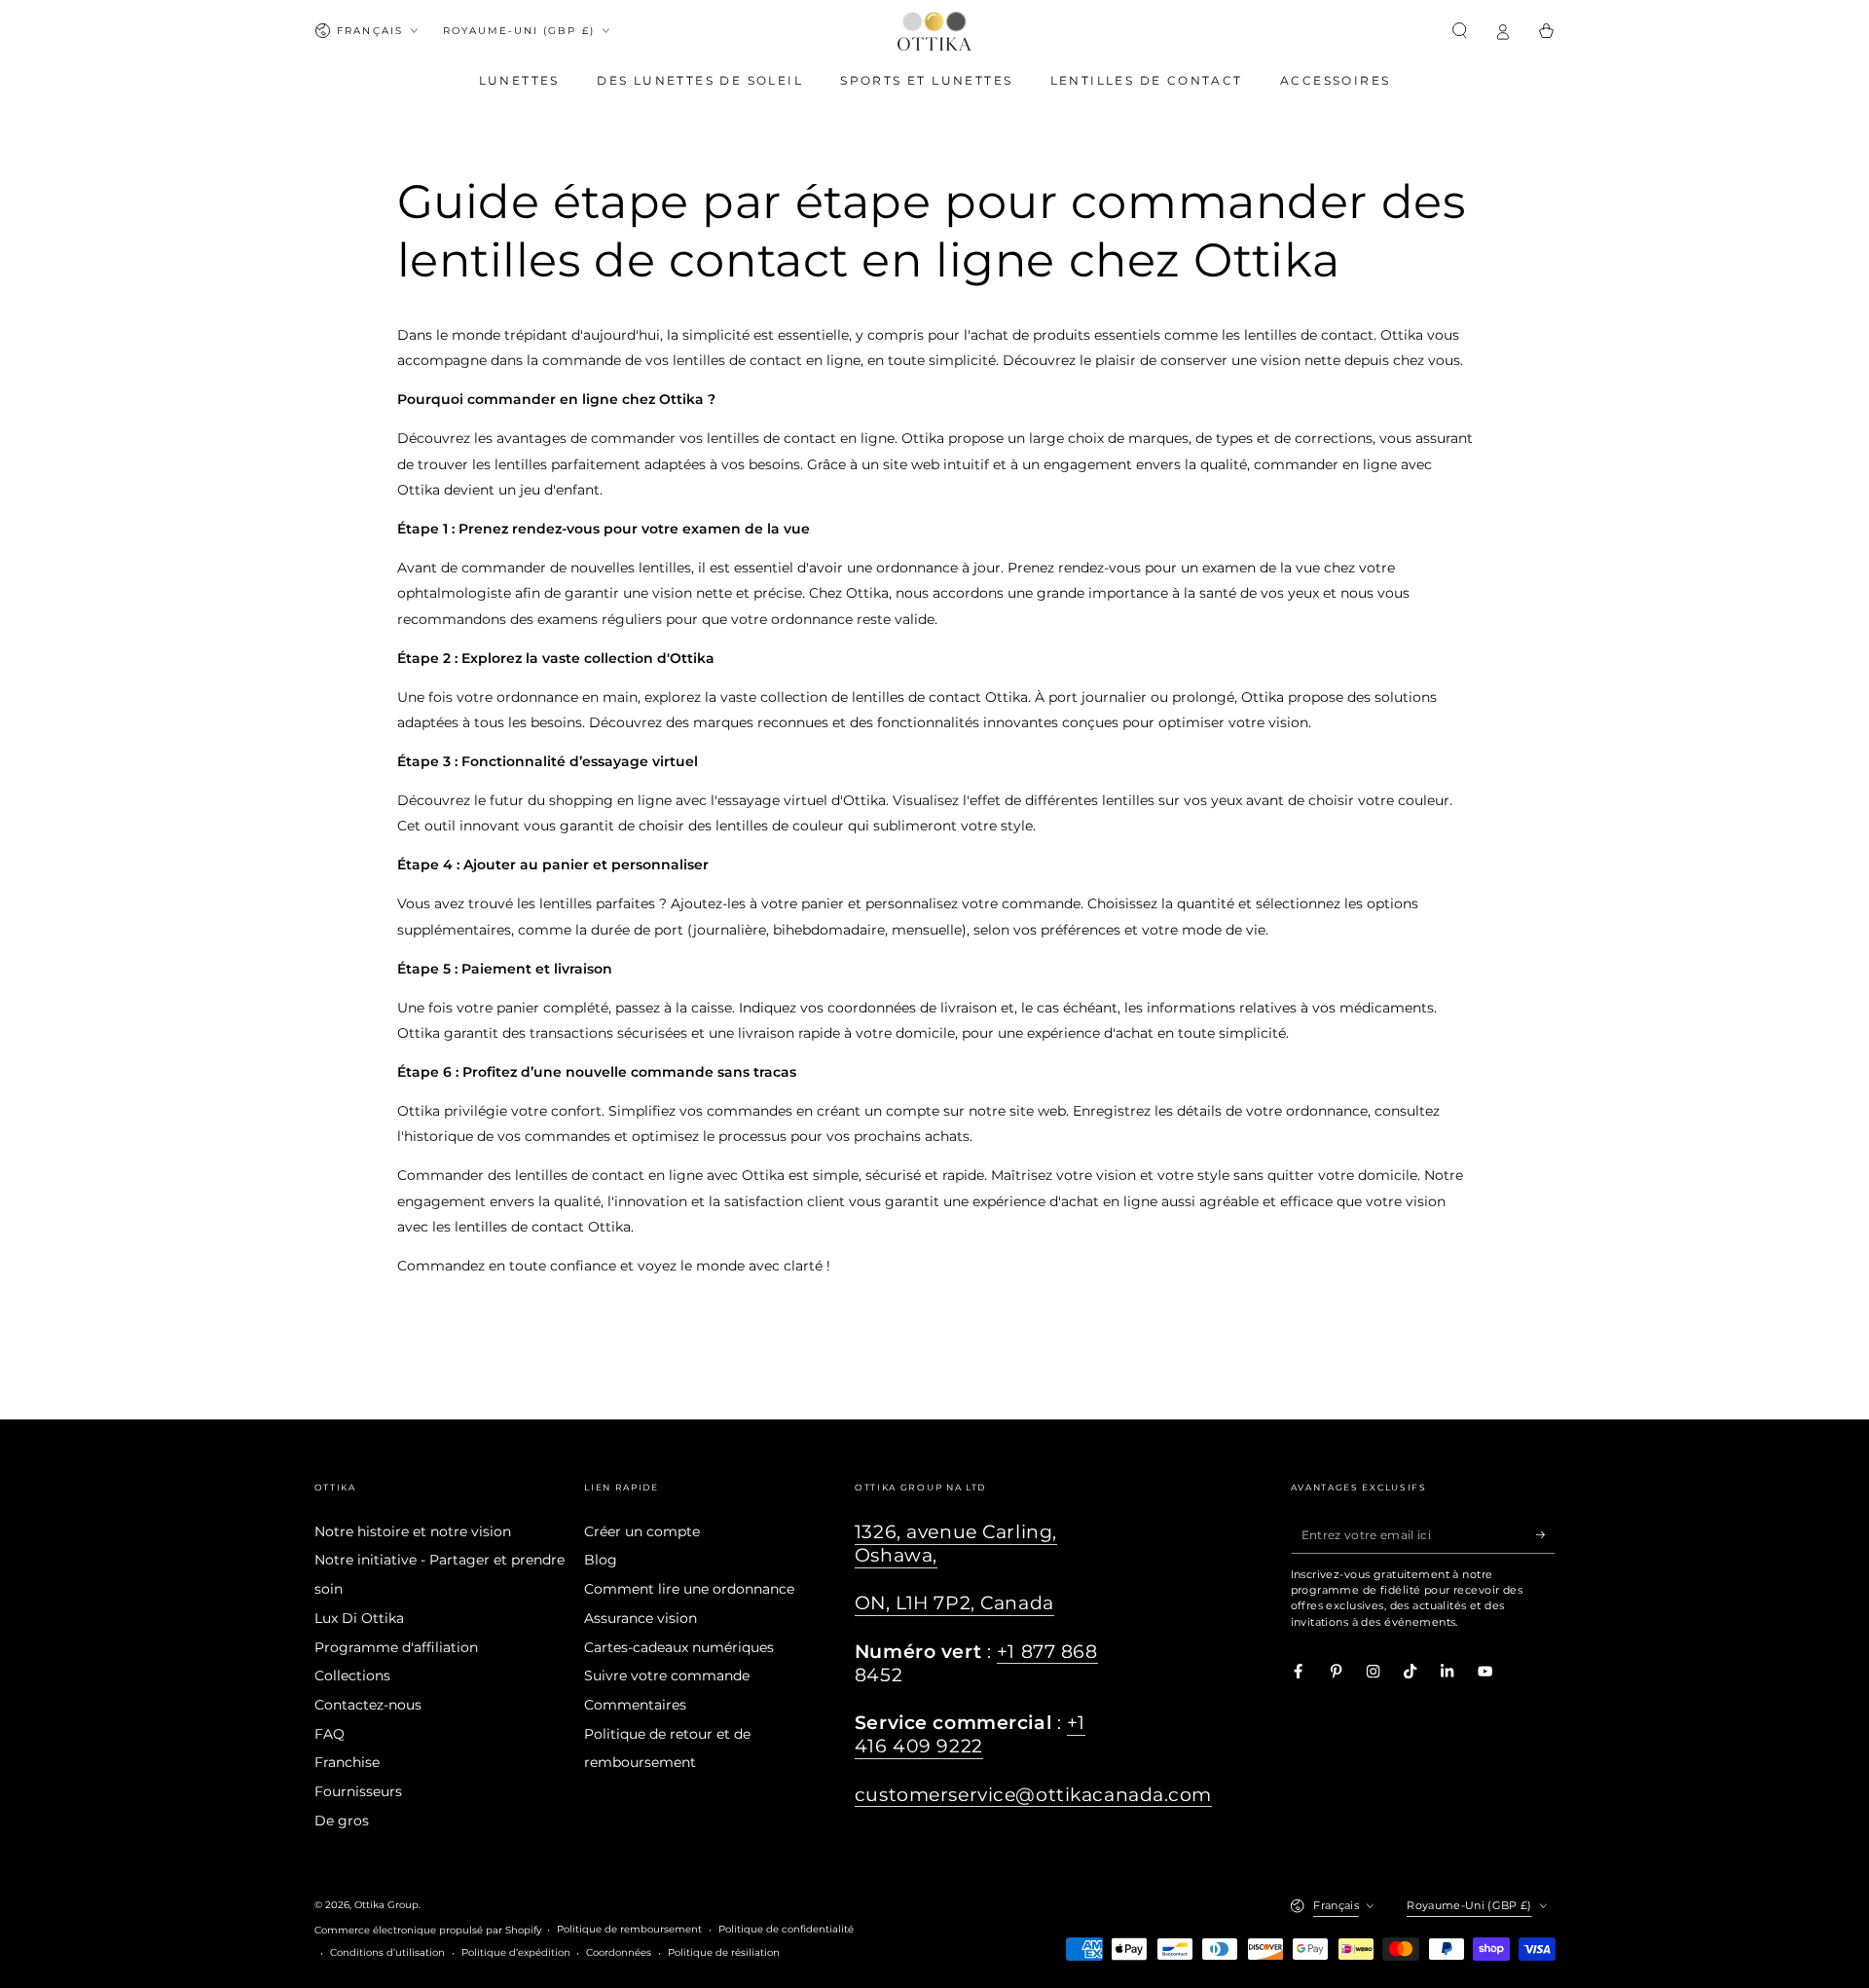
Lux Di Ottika (359, 1618)
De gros (342, 1821)
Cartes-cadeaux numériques (679, 1647)
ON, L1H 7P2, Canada (954, 1603)
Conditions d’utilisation (387, 1952)
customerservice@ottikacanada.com (1033, 1795)
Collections (352, 1675)
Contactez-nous (368, 1705)
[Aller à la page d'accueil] (934, 31)
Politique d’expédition (516, 1952)
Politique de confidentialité (786, 1929)
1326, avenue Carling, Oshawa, (956, 1544)
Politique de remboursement (629, 1929)
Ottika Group (386, 1905)
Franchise (347, 1762)
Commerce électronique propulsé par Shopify (428, 1930)
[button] (1460, 31)
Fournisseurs (358, 1791)
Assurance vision (641, 1618)
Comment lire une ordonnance (689, 1589)
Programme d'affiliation (396, 1647)
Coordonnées (619, 1952)
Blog (601, 1560)
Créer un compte (642, 1531)
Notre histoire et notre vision (413, 1531)
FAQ (330, 1734)
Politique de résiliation (724, 1952)
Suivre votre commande (667, 1675)
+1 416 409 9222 (970, 1734)
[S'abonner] (1546, 1535)
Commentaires (635, 1705)
